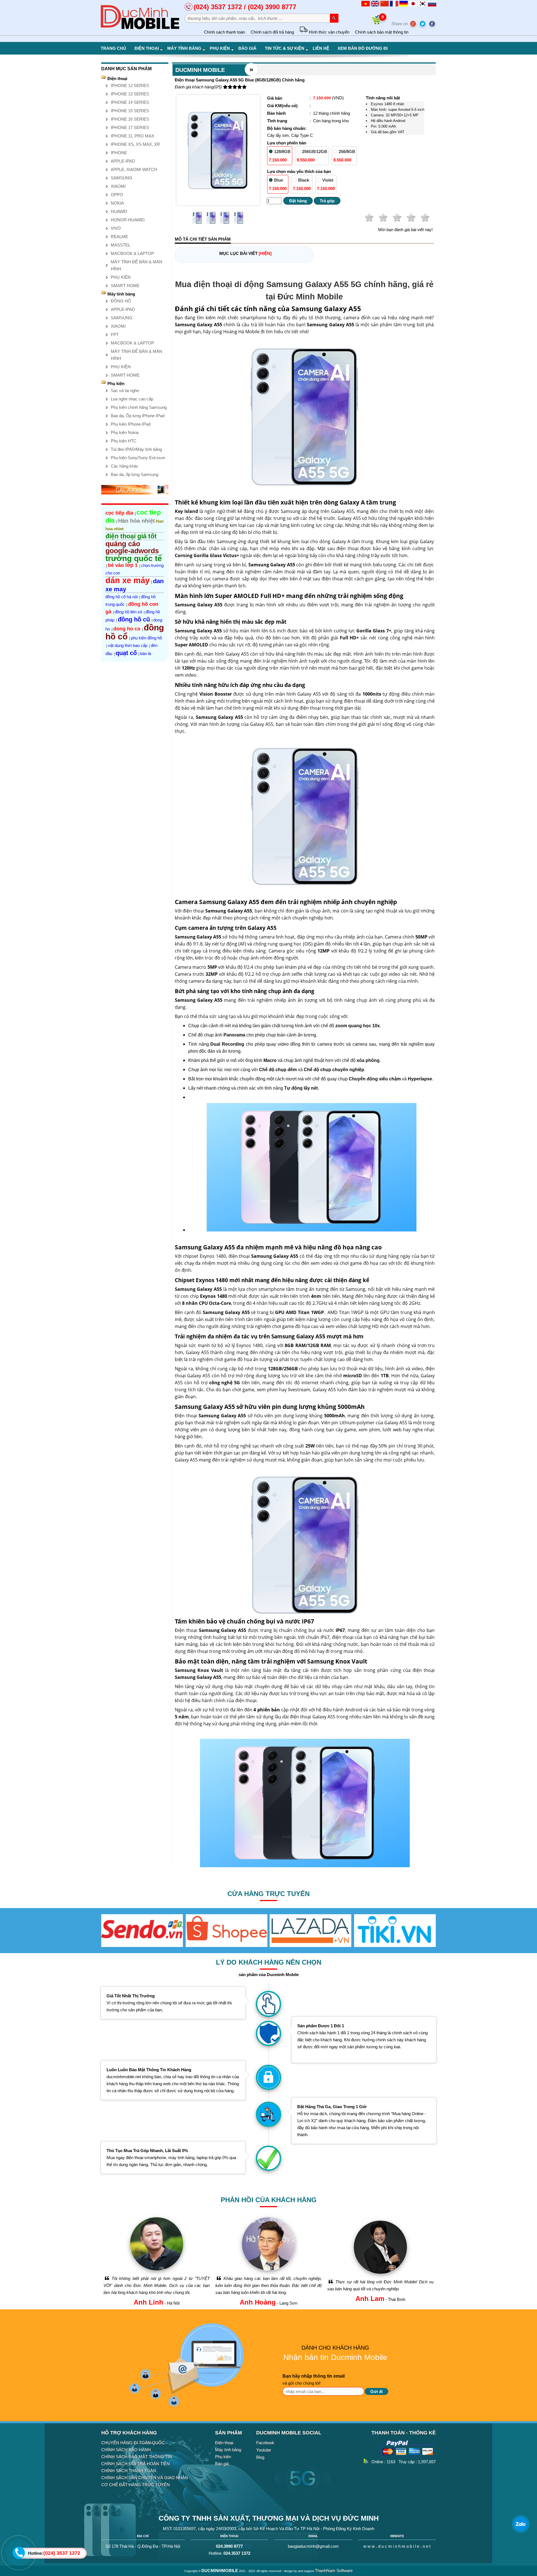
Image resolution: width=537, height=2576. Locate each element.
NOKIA (117, 203)
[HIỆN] (265, 253)
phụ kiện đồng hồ (146, 638)
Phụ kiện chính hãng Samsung (139, 407)
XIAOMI (118, 186)
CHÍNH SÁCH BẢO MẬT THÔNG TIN (137, 2457)
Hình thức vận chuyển (328, 32)
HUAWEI (119, 211)
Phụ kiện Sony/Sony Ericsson (138, 458)
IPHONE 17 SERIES (130, 127)
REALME (119, 237)
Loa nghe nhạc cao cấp (132, 399)
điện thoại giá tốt (131, 536)
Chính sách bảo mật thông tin (382, 32)
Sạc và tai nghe (125, 390)
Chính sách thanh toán (224, 32)
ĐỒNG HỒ (121, 301)
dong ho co (127, 629)
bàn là (146, 654)
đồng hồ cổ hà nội (122, 597)
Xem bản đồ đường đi (363, 48)
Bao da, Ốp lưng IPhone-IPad (138, 416)
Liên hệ (321, 48)
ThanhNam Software (334, 2571)
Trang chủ (113, 48)
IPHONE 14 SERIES (130, 102)
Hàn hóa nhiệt (136, 521)
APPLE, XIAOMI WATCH (134, 169)
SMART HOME (125, 286)
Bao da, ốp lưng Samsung (135, 474)
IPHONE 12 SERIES (130, 85)
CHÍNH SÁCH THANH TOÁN (129, 2471)
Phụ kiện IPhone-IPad (131, 424)
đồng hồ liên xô (128, 612)
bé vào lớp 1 (123, 565)
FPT (115, 335)
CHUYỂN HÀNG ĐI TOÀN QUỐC (133, 2443)
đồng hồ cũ (134, 619)
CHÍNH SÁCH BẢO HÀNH (126, 2450)
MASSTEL (121, 245)
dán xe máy (128, 580)
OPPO (117, 195)
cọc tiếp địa (119, 513)
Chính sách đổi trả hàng (272, 32)
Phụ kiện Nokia (125, 432)
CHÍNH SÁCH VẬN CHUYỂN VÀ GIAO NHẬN (145, 2478)
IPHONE (119, 153)
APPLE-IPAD (123, 161)
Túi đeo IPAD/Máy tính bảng (136, 449)
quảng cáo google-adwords (132, 547)
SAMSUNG (122, 178)
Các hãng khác (125, 466)
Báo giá (247, 48)
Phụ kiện (220, 48)
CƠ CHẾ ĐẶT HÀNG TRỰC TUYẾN (136, 2485)
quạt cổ (126, 653)
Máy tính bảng (184, 48)
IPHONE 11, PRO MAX (132, 136)
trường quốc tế (134, 558)
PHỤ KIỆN (121, 277)
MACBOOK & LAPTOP (132, 253)
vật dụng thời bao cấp (128, 645)
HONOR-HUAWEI (128, 220)
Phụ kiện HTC (124, 441)
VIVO (116, 228)
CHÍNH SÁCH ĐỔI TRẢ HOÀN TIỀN (136, 2464)
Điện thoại (147, 48)
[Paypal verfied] (408, 2457)
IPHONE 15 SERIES (130, 111)
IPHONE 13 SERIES (130, 94)
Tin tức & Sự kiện (285, 48)
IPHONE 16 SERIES (130, 119)
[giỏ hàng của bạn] (377, 24)
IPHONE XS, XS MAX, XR (135, 144)
